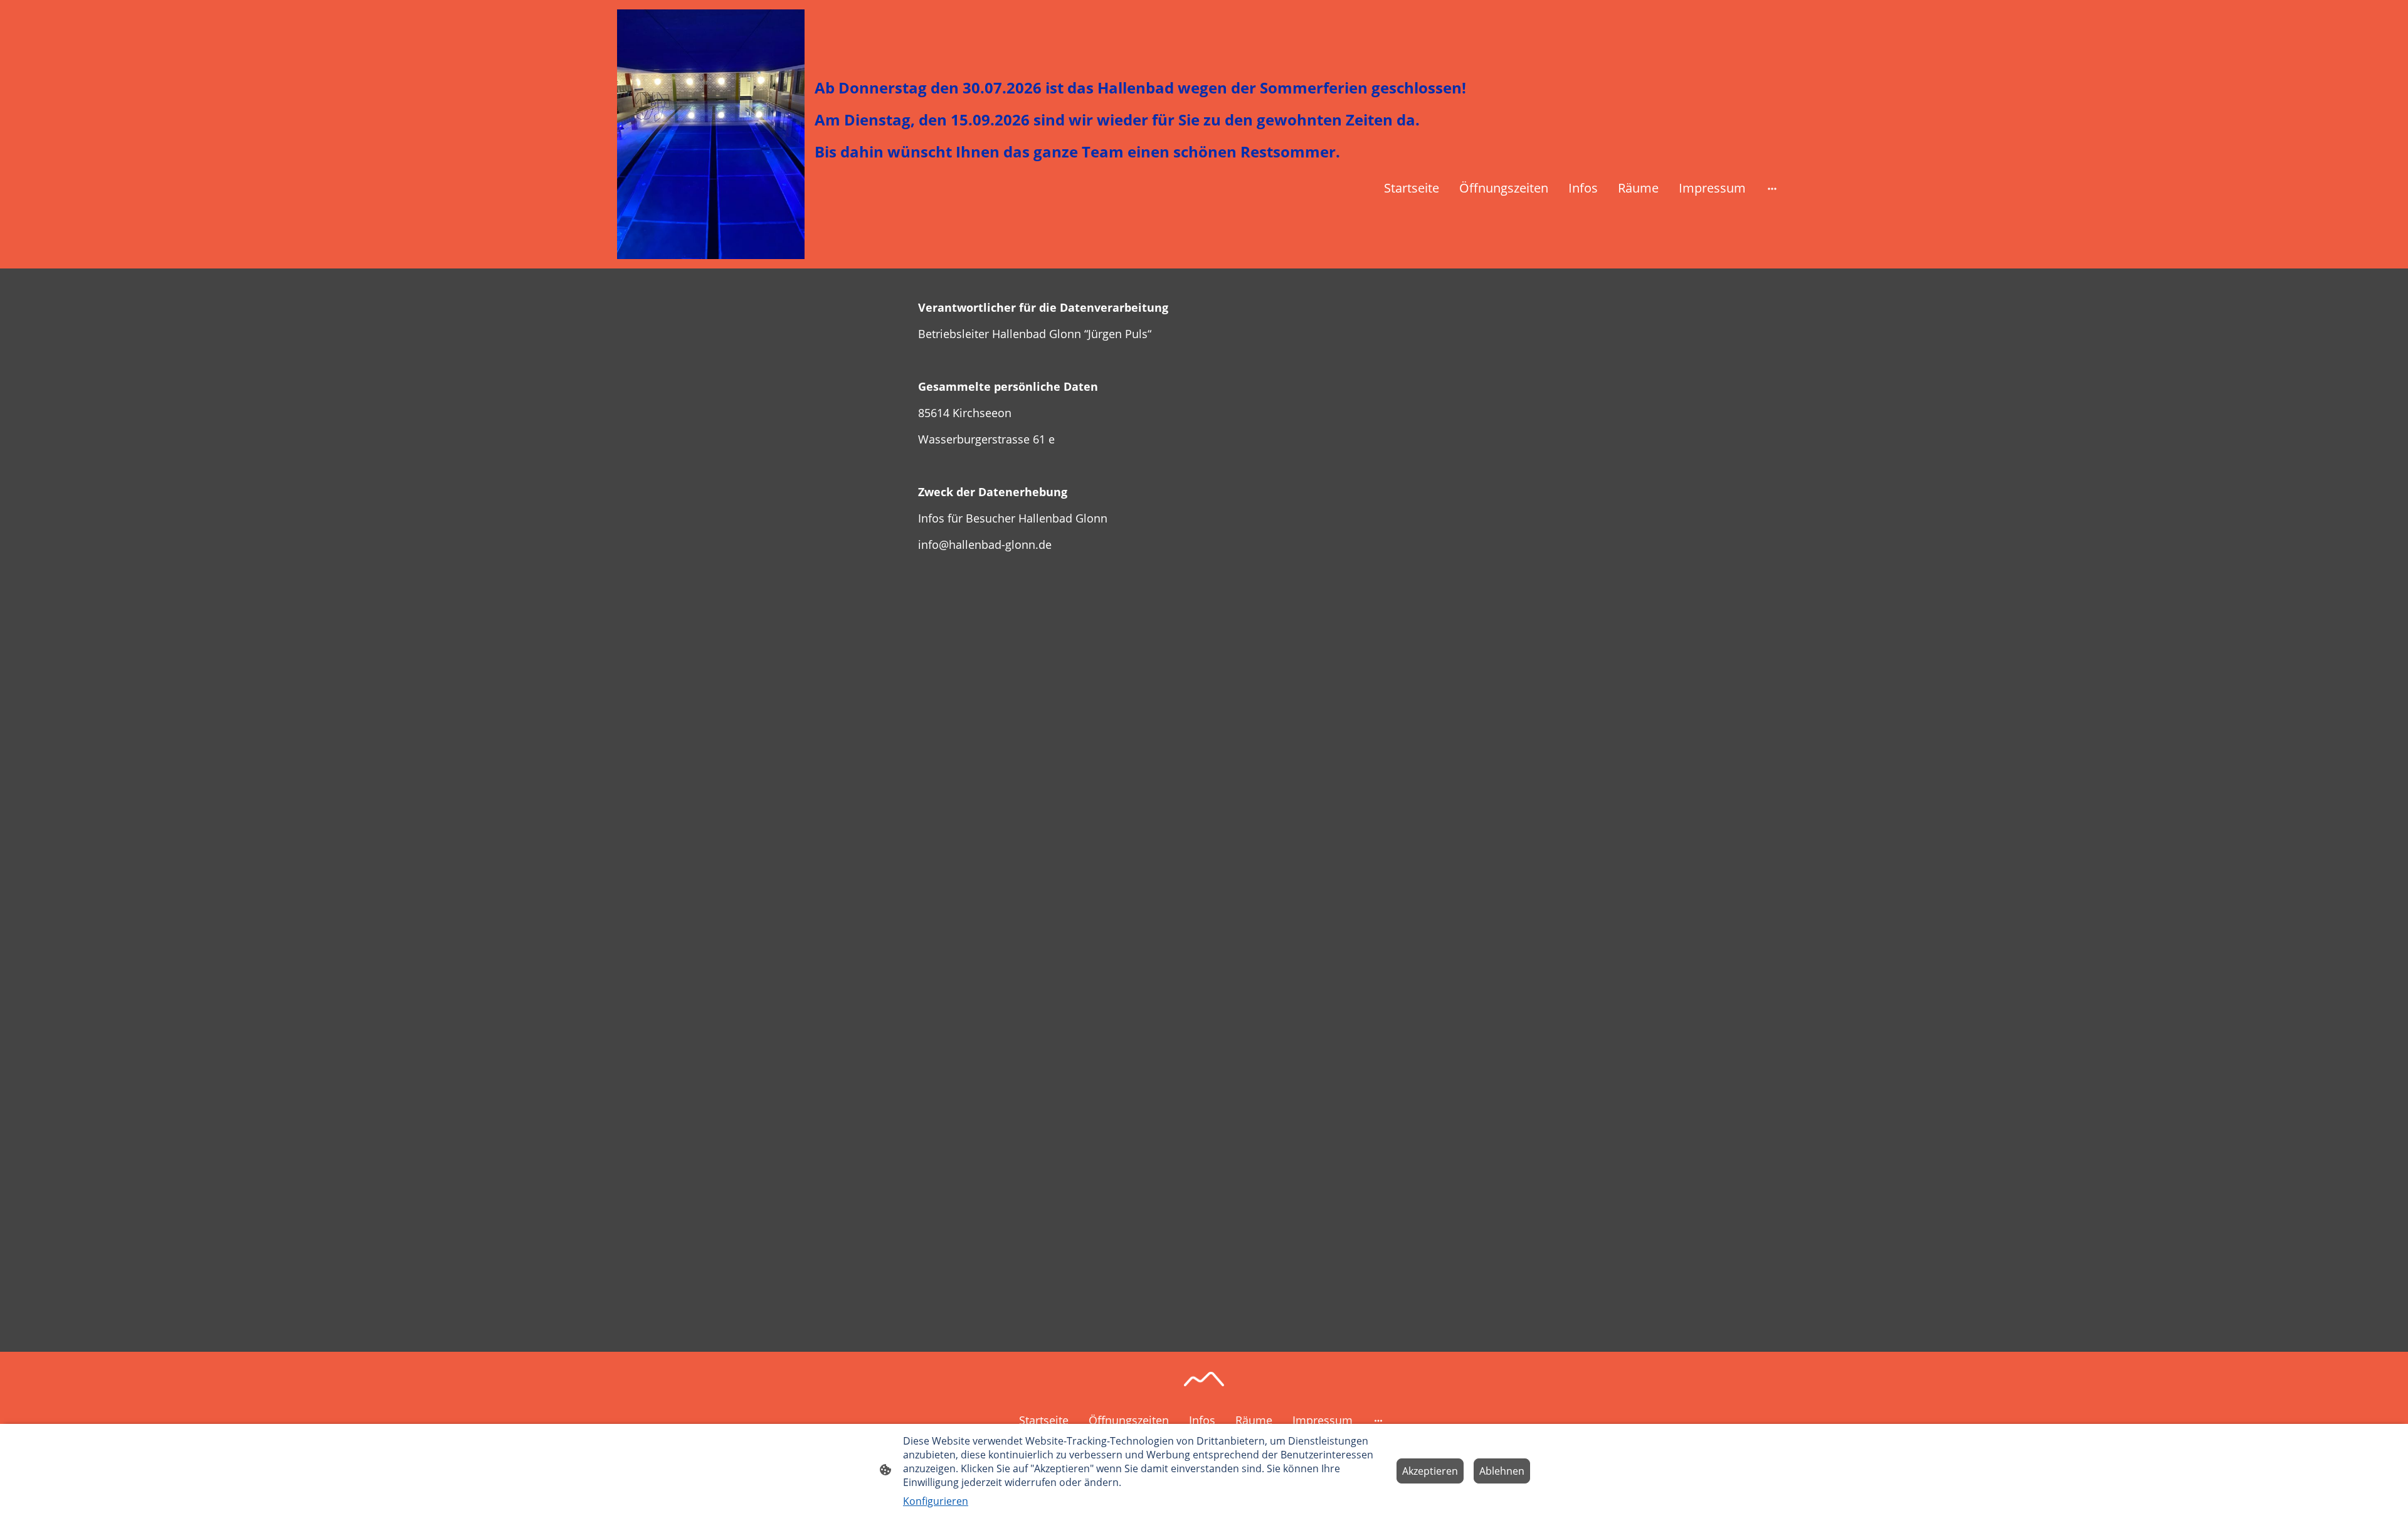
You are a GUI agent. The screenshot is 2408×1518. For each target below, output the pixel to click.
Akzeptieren (1430, 1471)
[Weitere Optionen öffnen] (1772, 188)
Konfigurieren (936, 1501)
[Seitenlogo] (711, 134)
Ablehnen (1502, 1471)
